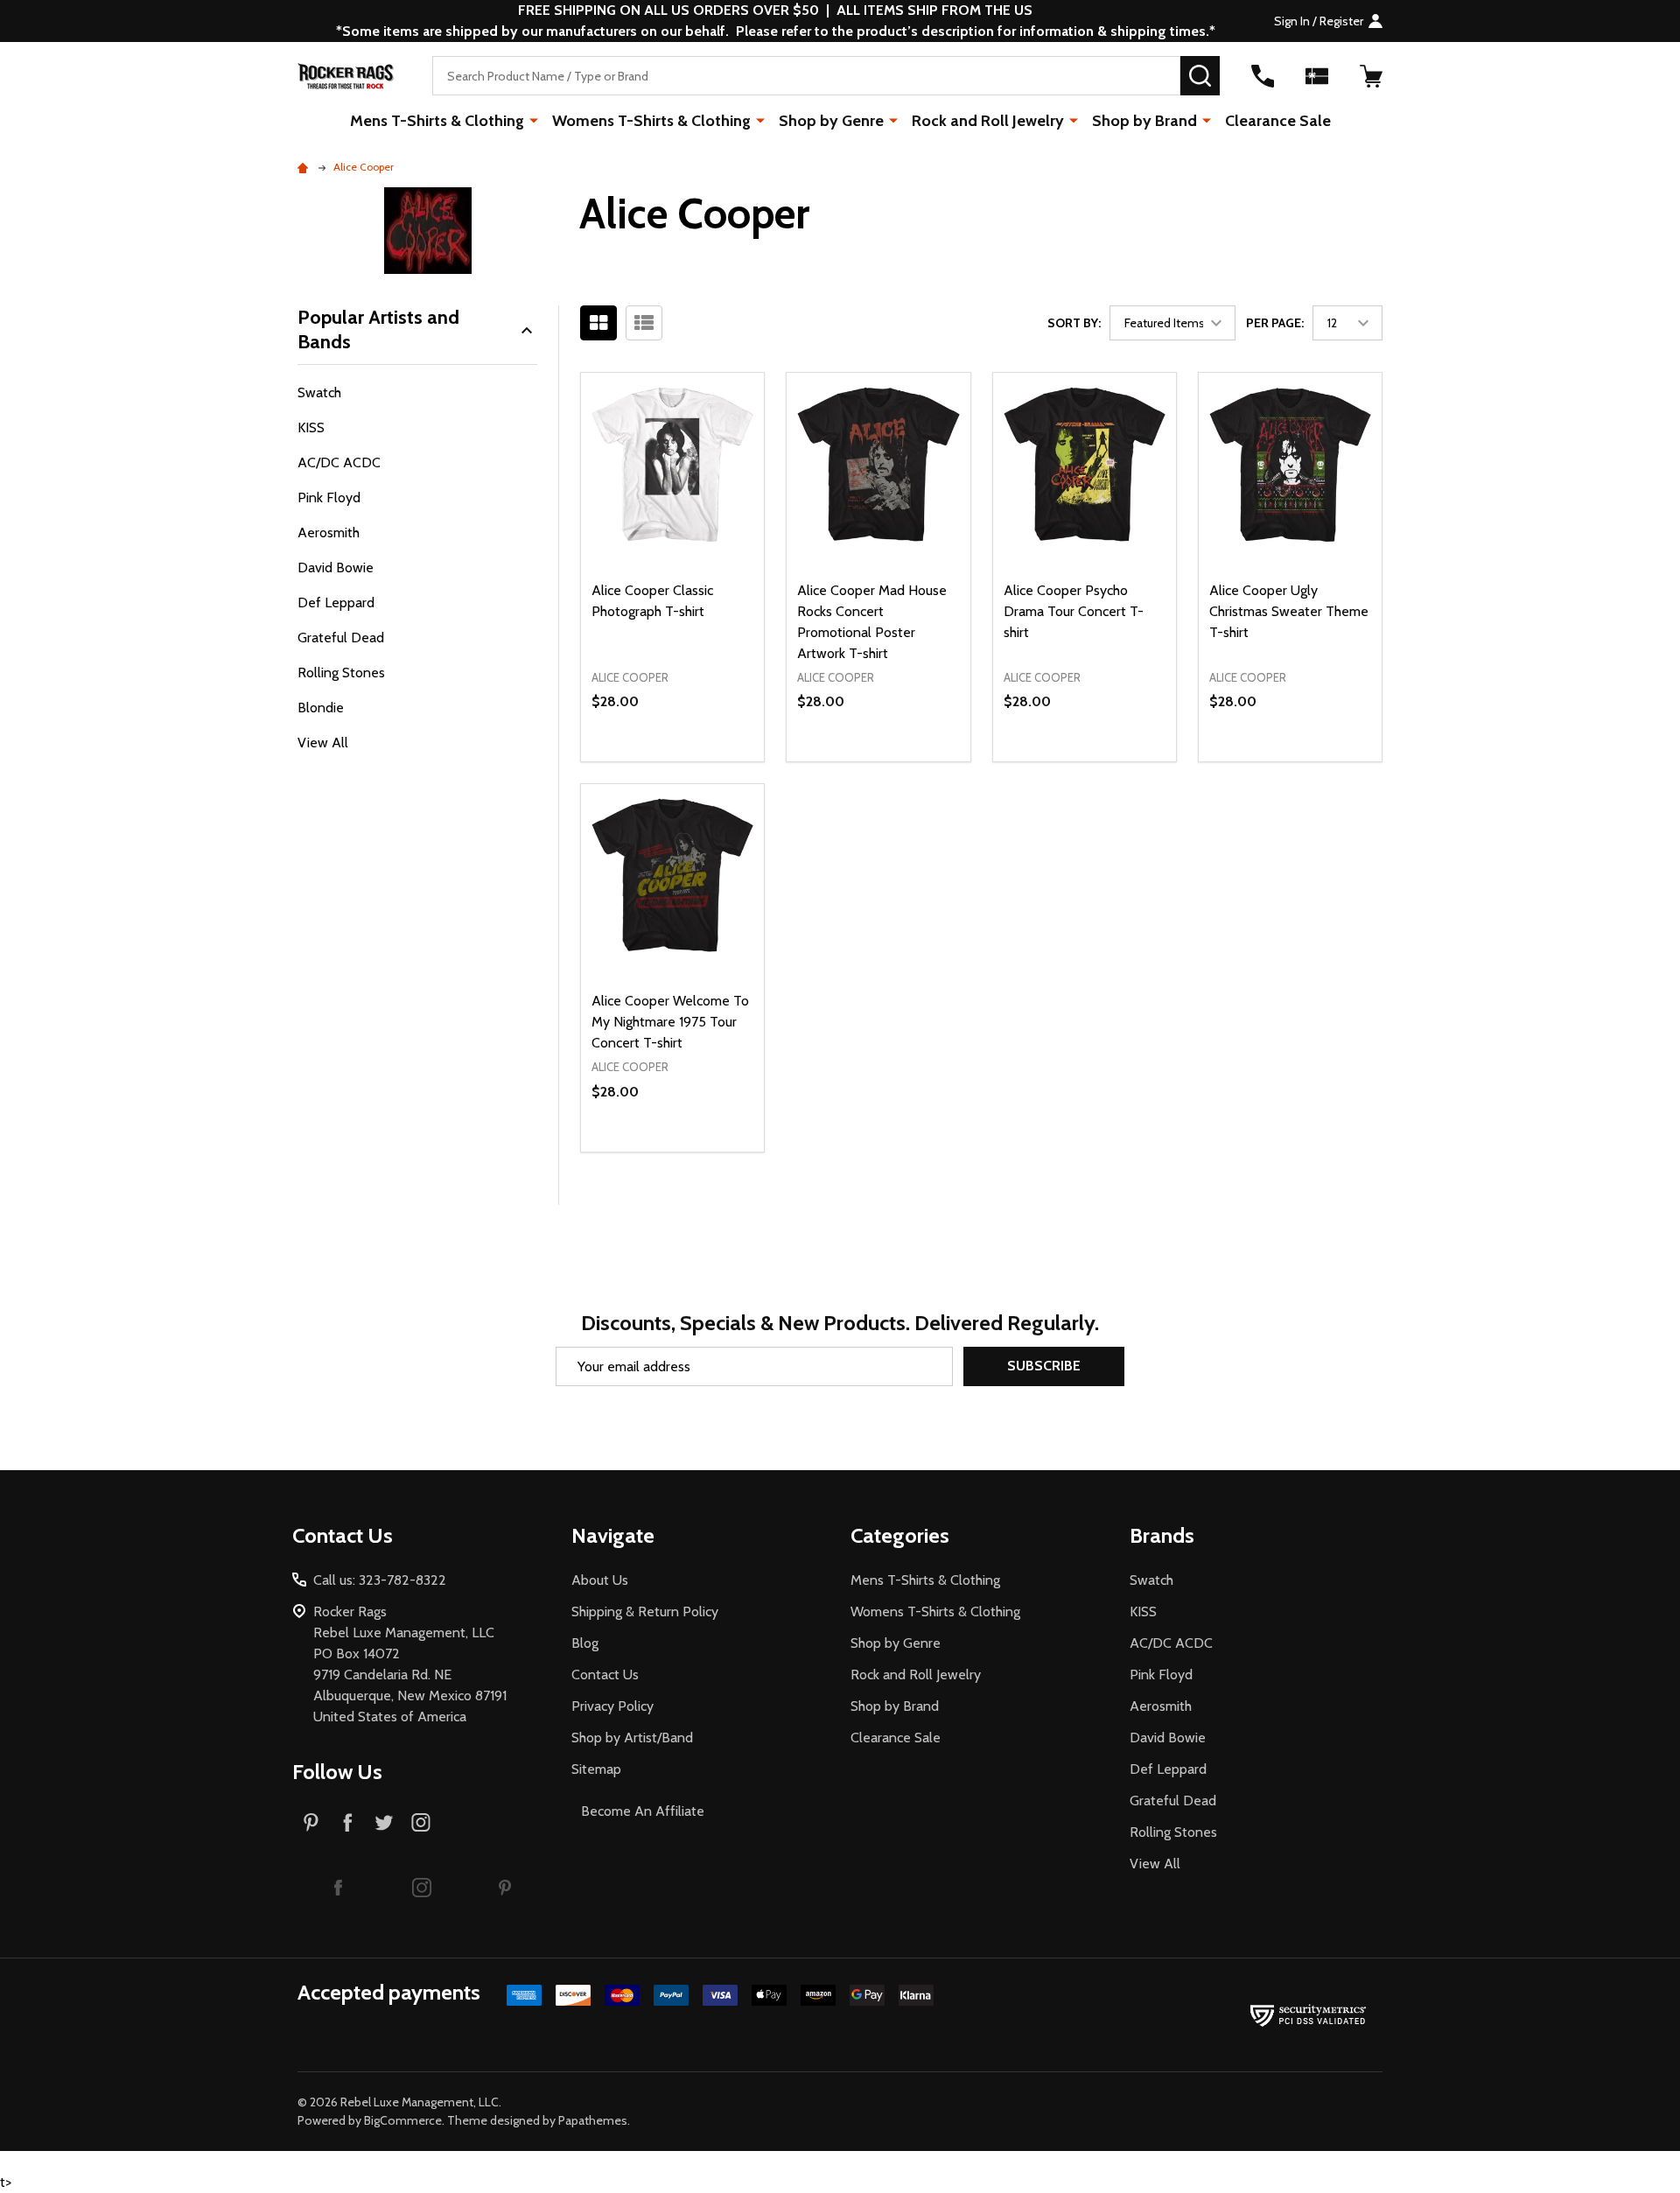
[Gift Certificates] (1317, 76)
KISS (311, 427)
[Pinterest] (311, 1822)
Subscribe (1044, 1366)
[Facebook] (347, 1822)
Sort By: (1074, 323)
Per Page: (1275, 323)
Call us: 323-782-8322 (380, 1580)
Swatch (319, 392)
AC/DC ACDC (339, 462)
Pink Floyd (329, 497)
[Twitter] (384, 1822)
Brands (1162, 1535)
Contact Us (605, 1675)
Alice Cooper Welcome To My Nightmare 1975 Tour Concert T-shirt (670, 1022)
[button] (338, 1887)
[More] (534, 120)
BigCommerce (403, 2120)
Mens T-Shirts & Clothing (437, 121)
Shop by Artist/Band (632, 1738)
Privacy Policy (612, 1706)
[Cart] (1371, 76)
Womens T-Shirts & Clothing (651, 121)
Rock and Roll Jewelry (988, 121)
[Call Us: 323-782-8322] (1263, 76)
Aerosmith (329, 532)
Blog (585, 1643)
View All (323, 743)
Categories (900, 1535)
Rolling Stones (341, 673)
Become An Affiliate (643, 1811)
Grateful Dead (341, 638)
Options (704, 761)
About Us (600, 1580)
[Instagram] (421, 1822)
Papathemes (593, 2120)
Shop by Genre (831, 121)
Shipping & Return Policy (645, 1611)
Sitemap (596, 1769)
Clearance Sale (1278, 121)
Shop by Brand (1144, 121)
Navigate (613, 1535)
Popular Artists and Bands (378, 329)
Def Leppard (336, 603)
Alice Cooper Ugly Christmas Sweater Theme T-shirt (1289, 611)
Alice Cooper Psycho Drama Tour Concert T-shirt (1074, 611)
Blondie (321, 708)
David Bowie (336, 568)
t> (747, 1096)
